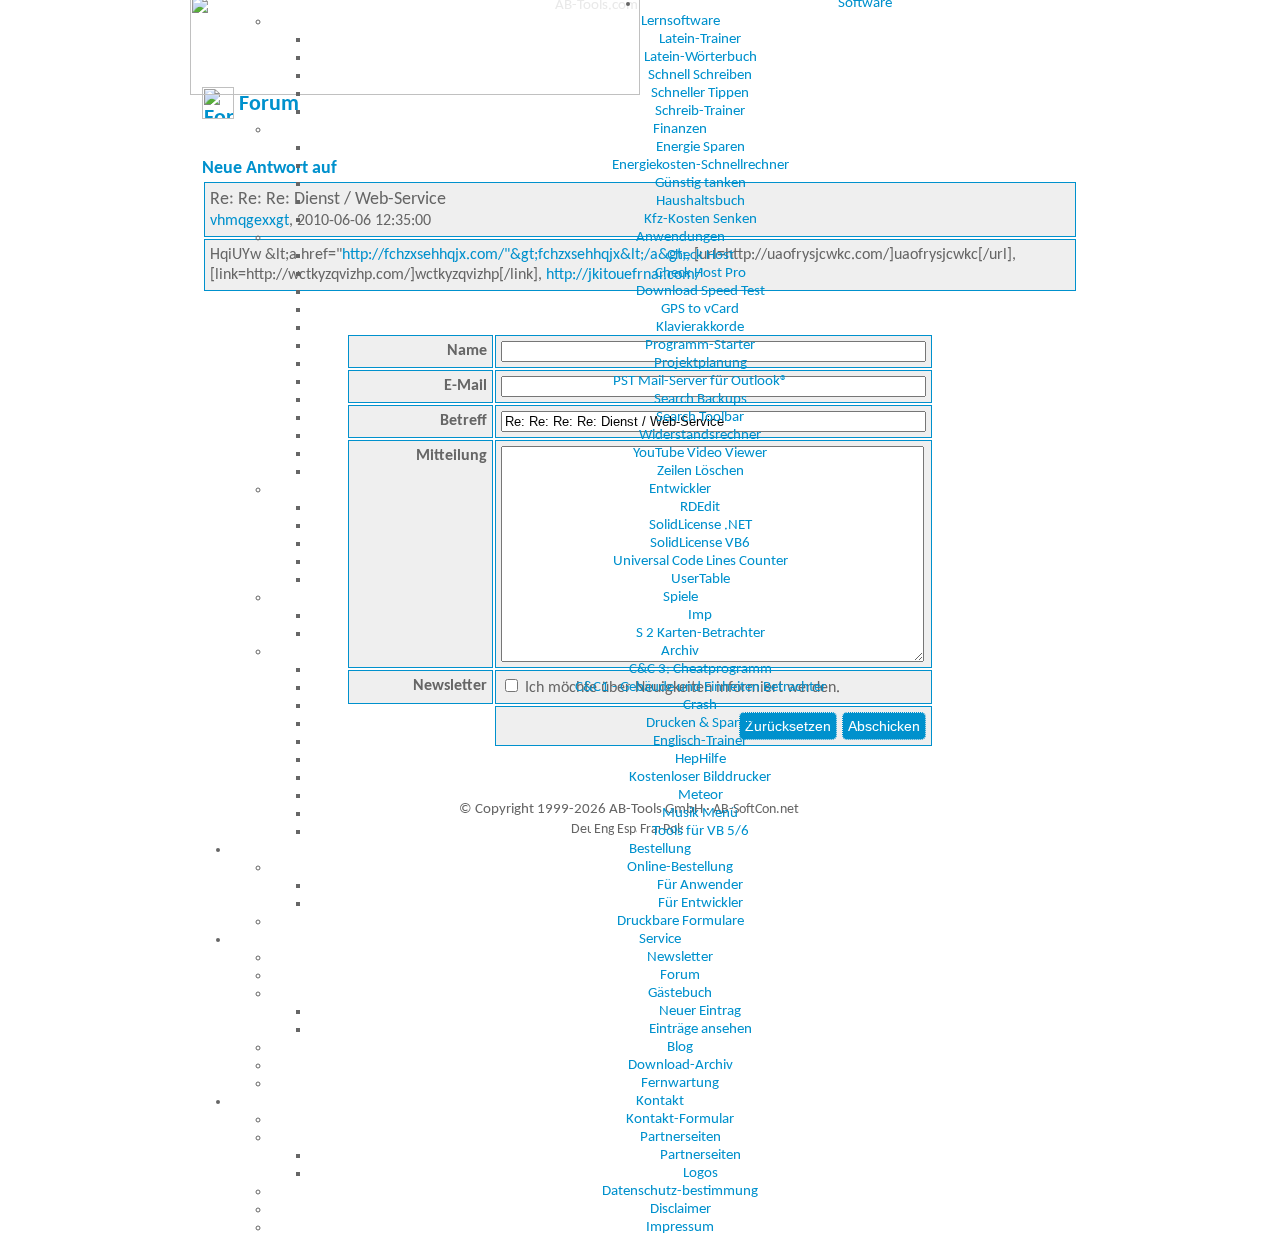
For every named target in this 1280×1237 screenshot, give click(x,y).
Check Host (700, 255)
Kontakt (660, 1101)
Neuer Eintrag (700, 1011)
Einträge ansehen (700, 1029)
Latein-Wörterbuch (700, 57)
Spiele (680, 597)
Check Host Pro (700, 273)
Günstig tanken (700, 183)
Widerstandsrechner (700, 435)
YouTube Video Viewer (700, 453)
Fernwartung (680, 1083)
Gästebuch (680, 993)
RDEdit (700, 507)
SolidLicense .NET (700, 525)
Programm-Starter (700, 345)
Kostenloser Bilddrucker (700, 777)
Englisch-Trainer (700, 741)
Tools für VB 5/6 (700, 831)
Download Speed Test (700, 291)
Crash (700, 705)
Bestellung (660, 849)
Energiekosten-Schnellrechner (700, 165)
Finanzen (680, 129)
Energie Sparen (700, 147)
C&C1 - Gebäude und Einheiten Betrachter (700, 687)
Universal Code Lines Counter (700, 561)
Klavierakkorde (700, 327)
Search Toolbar (700, 417)
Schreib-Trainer (700, 111)
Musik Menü (700, 813)
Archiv (680, 651)
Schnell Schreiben (700, 75)
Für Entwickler (700, 903)
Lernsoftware (680, 21)
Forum (680, 975)
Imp (700, 615)
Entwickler (680, 489)
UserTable (700, 579)
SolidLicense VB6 (700, 543)
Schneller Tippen (700, 93)
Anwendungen (680, 237)
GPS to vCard (700, 309)
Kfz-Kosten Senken (700, 219)
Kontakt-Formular (680, 1119)
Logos (700, 1173)
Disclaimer (680, 1209)
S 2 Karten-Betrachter (700, 633)
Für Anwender (700, 885)
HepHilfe (700, 759)
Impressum (680, 1227)
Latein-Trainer (700, 39)
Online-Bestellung (680, 867)
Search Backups (700, 399)
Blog (680, 1047)
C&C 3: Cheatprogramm (700, 669)
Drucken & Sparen (700, 723)
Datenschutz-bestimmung (680, 1191)
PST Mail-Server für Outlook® (700, 381)
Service (660, 939)
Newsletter (680, 957)
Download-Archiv (680, 1065)
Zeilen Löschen (700, 471)
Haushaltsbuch (700, 201)
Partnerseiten (680, 1137)
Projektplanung (700, 363)
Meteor (700, 795)
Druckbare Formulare (680, 921)
